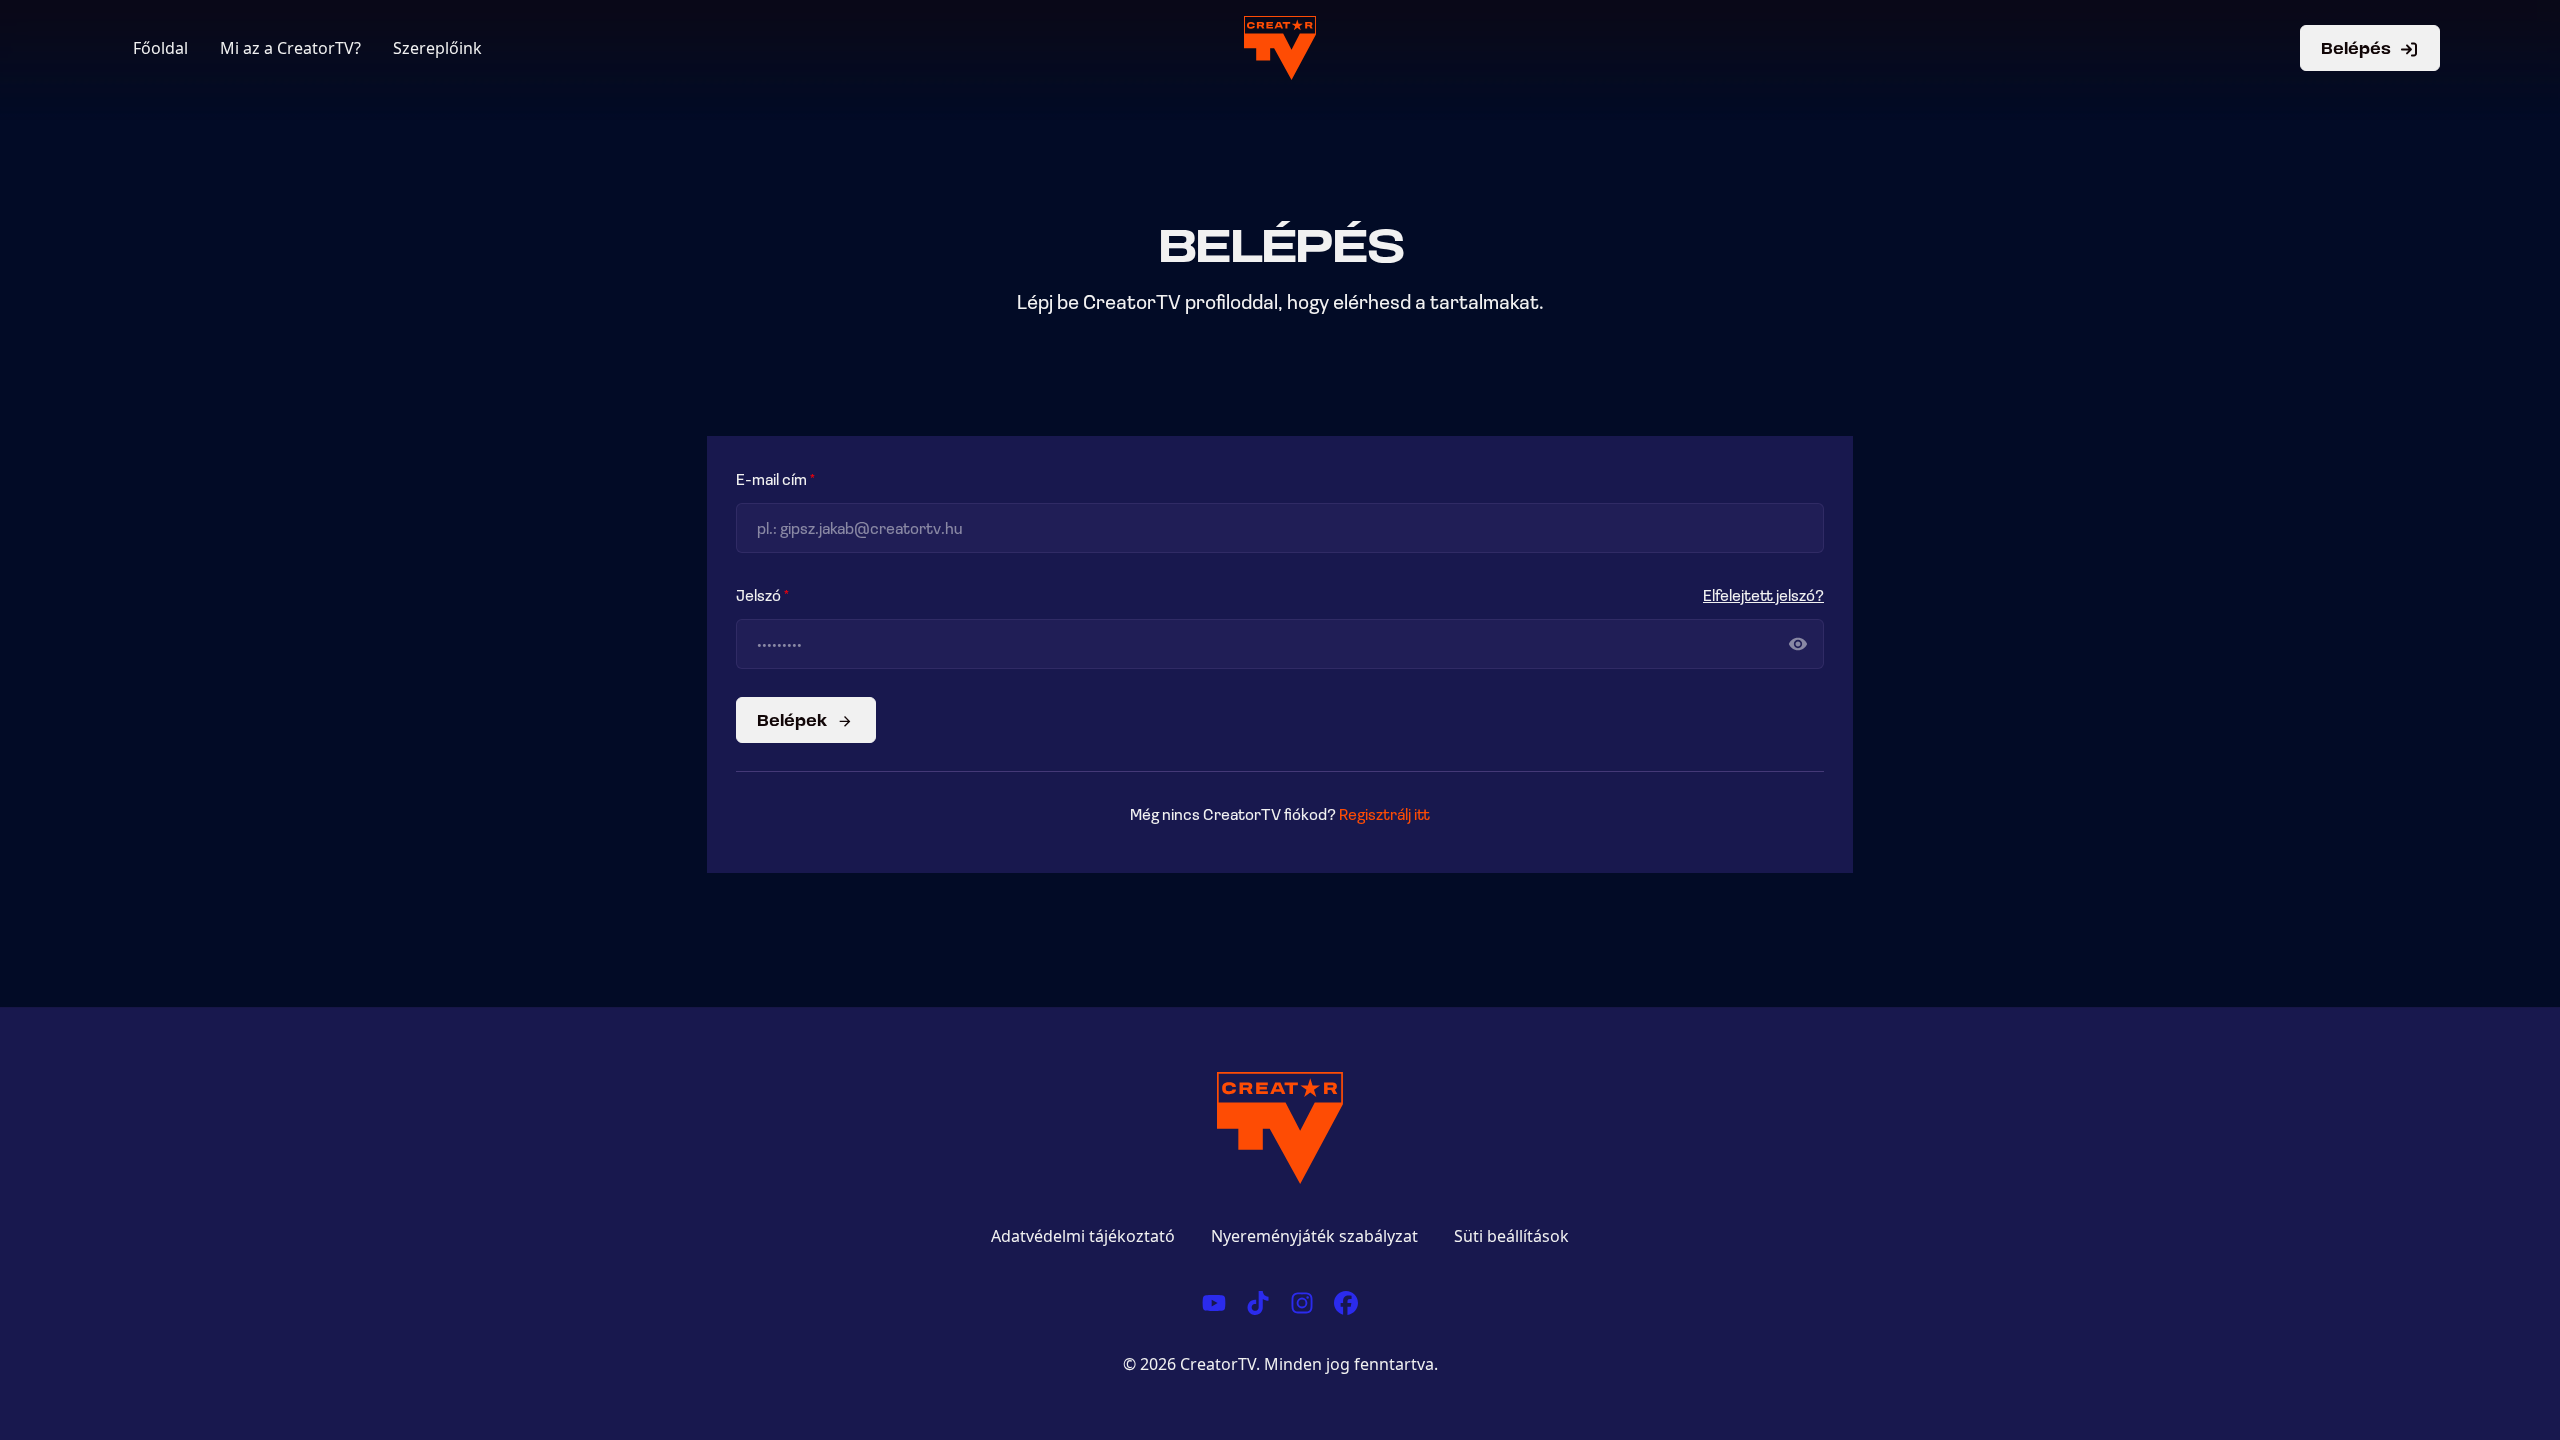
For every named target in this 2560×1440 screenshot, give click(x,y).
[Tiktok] (1258, 1300)
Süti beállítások (1511, 1236)
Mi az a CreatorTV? (290, 48)
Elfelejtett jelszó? (1763, 594)
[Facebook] (1346, 1300)
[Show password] (1798, 644)
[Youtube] (1214, 1300)
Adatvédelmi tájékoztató (1083, 1236)
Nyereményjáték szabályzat (1314, 1236)
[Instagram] (1302, 1300)
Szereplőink (437, 48)
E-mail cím (771, 478)
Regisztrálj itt (1384, 813)
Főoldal (160, 48)
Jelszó (758, 594)
